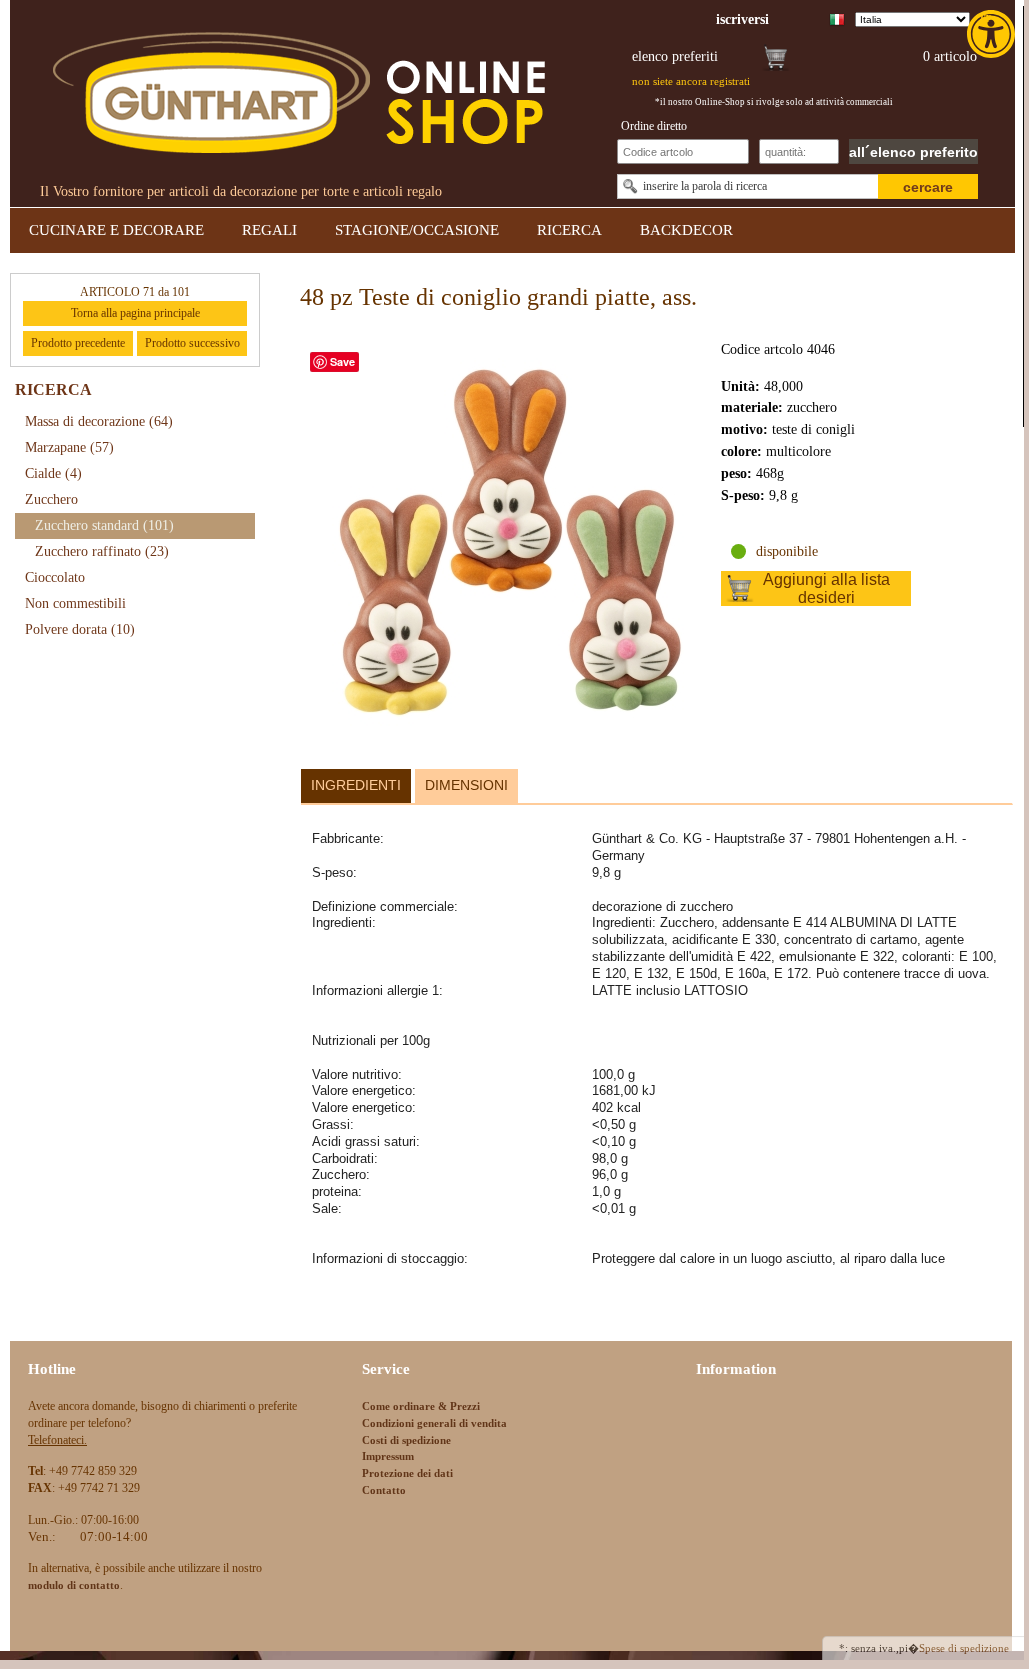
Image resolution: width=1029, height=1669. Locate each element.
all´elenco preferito (913, 152)
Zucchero (51, 499)
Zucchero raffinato (102, 551)
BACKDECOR (686, 230)
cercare (928, 187)
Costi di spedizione (406, 1440)
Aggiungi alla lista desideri (826, 588)
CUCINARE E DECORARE (116, 230)
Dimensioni (466, 785)
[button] (993, 34)
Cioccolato (55, 577)
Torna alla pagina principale (135, 313)
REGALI (269, 230)
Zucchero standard (104, 525)
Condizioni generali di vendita (434, 1423)
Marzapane (69, 447)
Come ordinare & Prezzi (421, 1406)
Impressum (388, 1456)
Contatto (384, 1490)
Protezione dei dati (407, 1473)
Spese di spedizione (964, 1648)
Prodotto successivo (192, 343)
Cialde (53, 473)
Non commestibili (75, 603)
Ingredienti (356, 785)
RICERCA (569, 230)
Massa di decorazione (99, 421)
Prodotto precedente (78, 343)
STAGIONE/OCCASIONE (417, 230)
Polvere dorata (80, 629)
